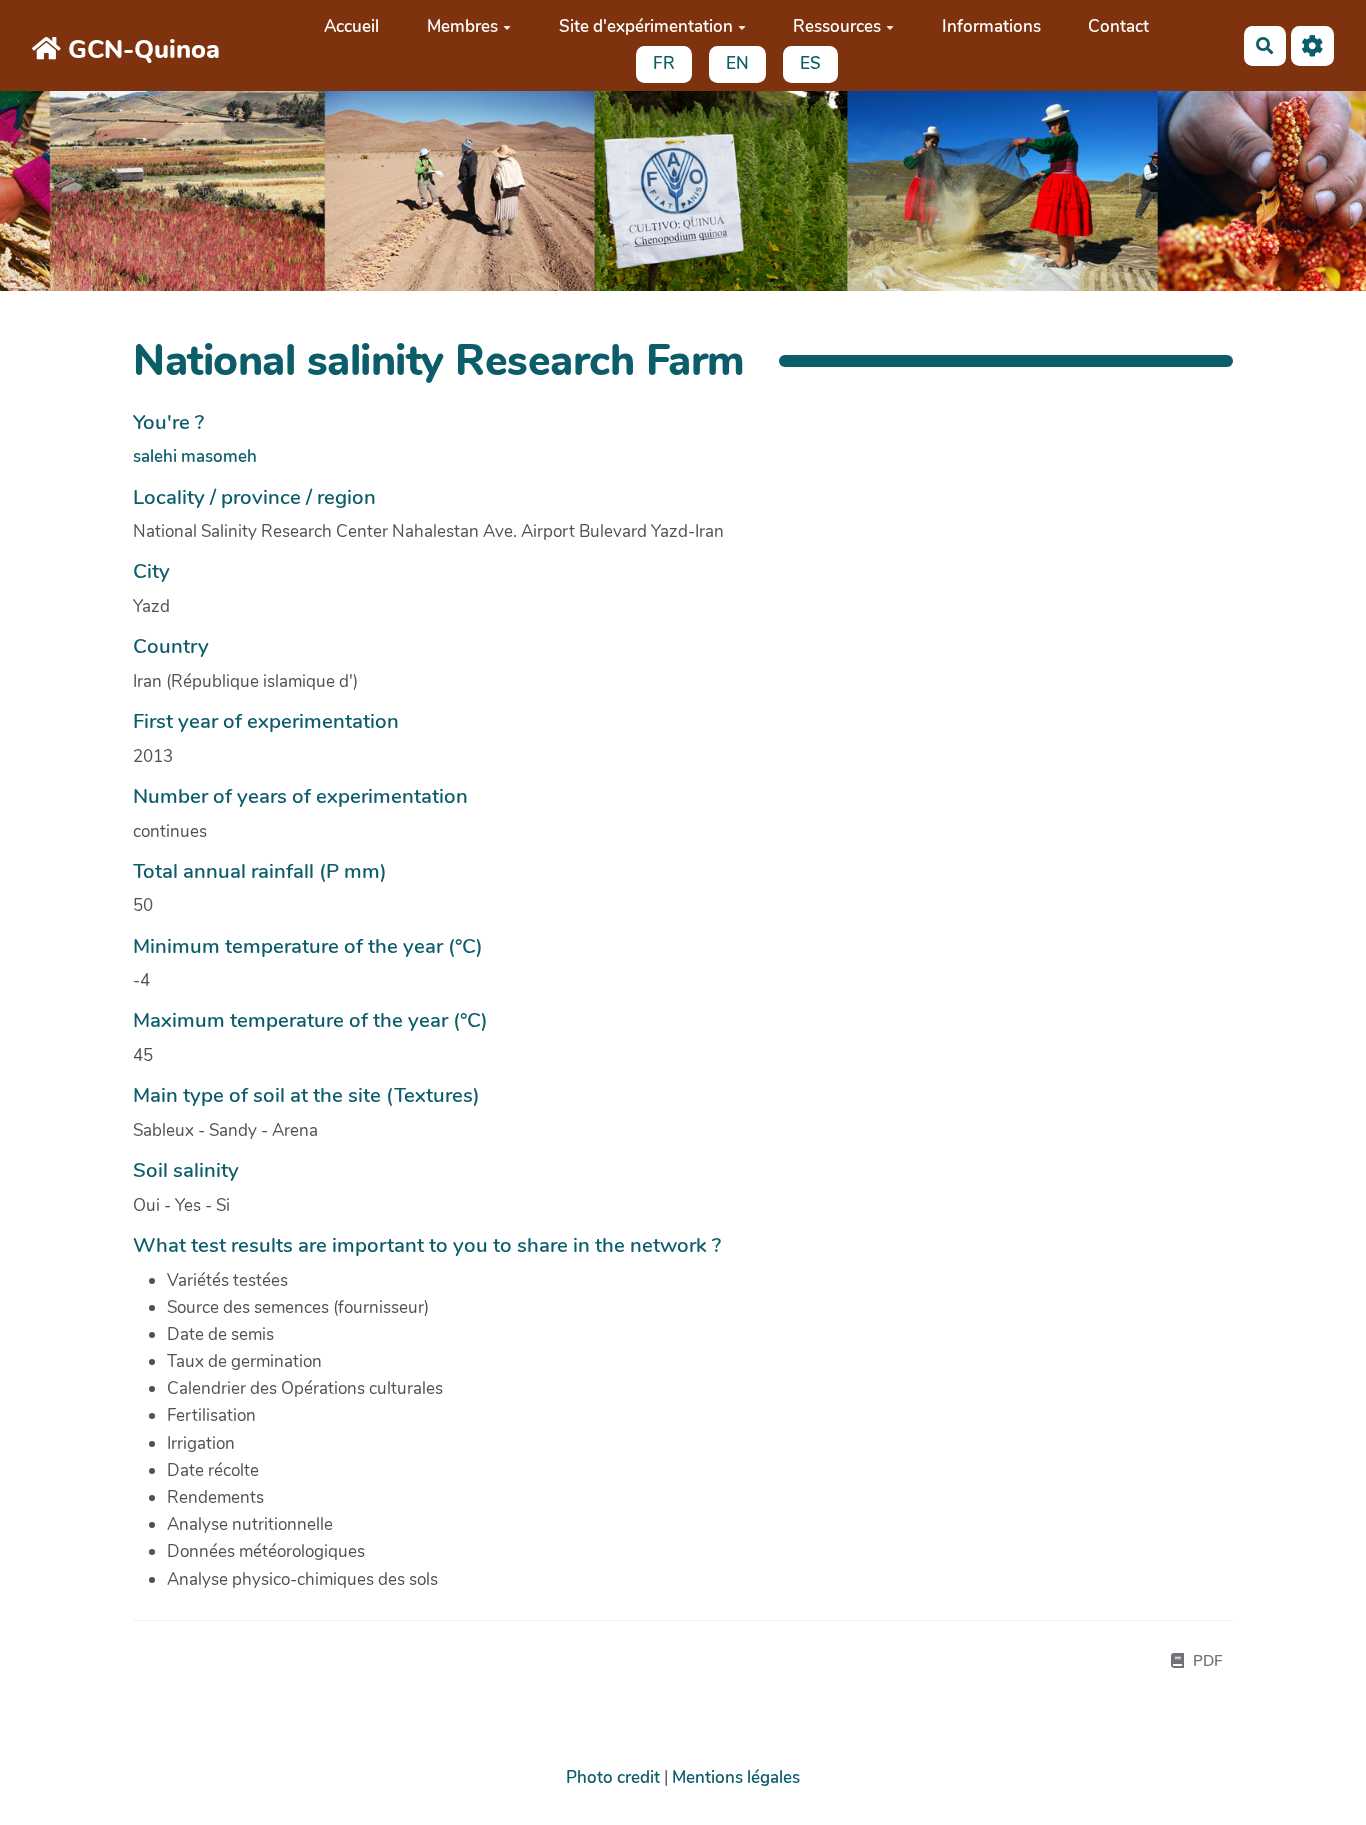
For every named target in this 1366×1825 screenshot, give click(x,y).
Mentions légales (736, 1777)
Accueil (351, 26)
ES (810, 63)
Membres (462, 26)
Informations (991, 26)
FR (664, 63)
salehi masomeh (195, 456)
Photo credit (613, 1777)
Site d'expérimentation (646, 26)
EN (737, 63)
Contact (1118, 26)
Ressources (837, 26)
